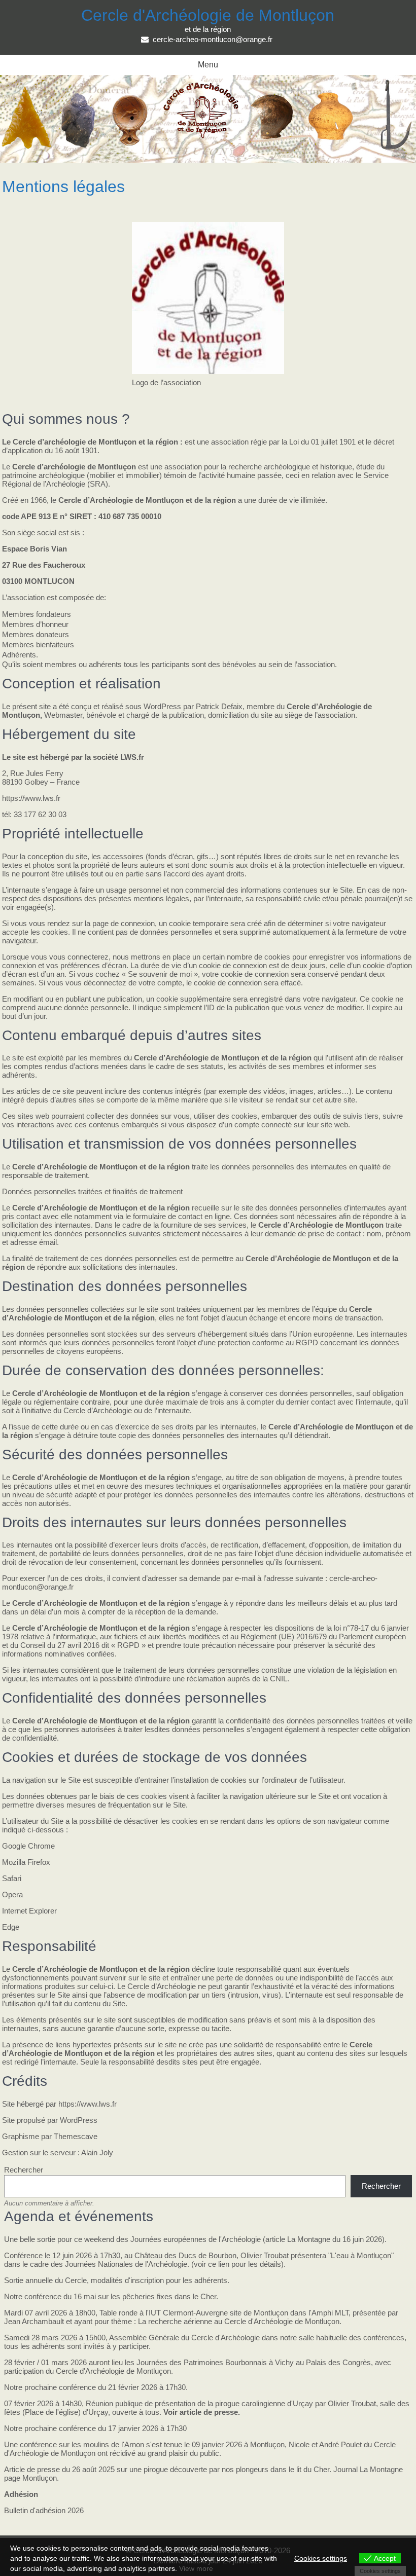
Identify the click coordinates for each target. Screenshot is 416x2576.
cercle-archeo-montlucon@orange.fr (213, 39)
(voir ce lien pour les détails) (237, 2264)
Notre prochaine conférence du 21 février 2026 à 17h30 (95, 2387)
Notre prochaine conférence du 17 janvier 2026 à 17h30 (95, 2428)
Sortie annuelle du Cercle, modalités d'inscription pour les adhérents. (117, 2280)
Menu (208, 65)
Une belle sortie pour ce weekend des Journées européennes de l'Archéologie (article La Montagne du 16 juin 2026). (195, 2239)
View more (196, 2568)
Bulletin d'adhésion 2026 (44, 2510)
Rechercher (24, 2170)
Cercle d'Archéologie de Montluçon (208, 15)
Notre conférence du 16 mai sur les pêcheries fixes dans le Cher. (111, 2296)
